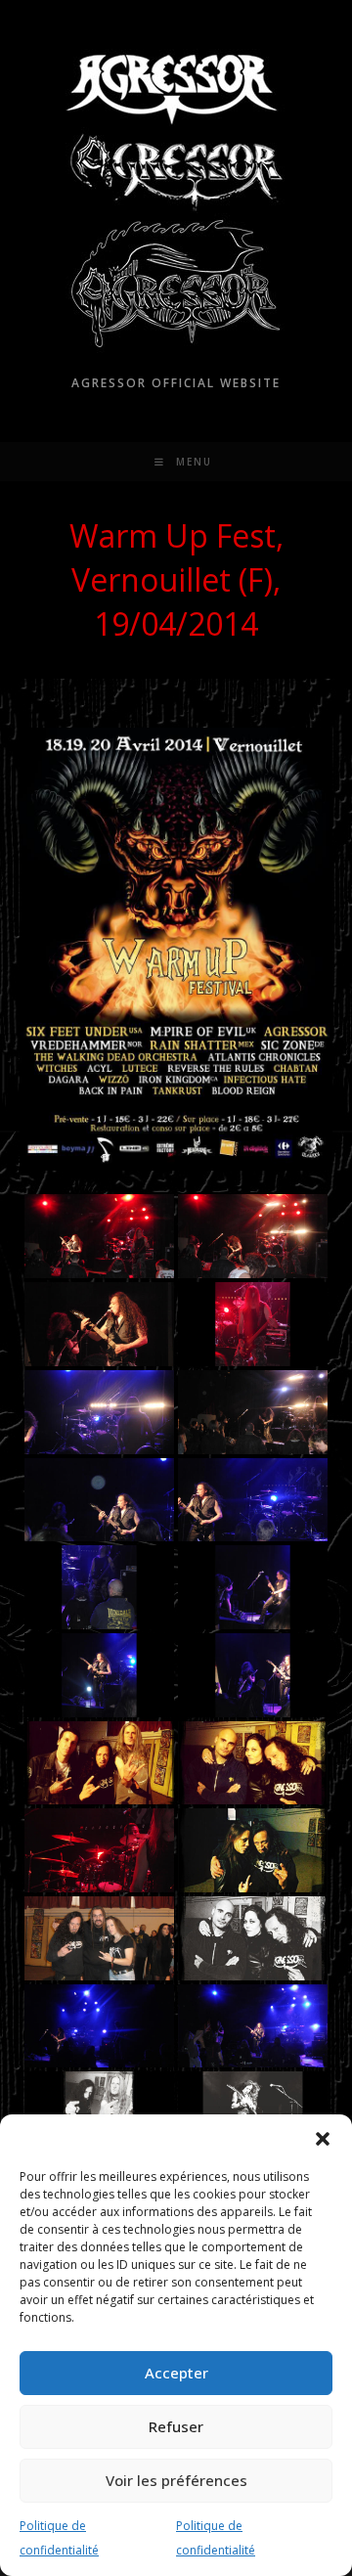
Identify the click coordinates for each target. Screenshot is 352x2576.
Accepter (176, 2373)
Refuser (176, 2426)
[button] (323, 2139)
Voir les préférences (176, 2480)
